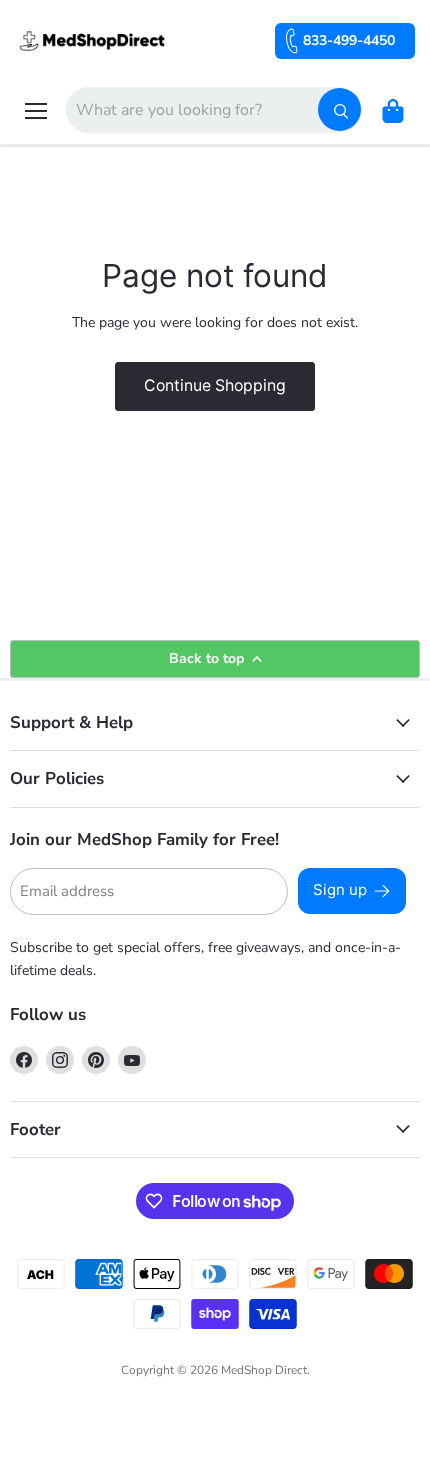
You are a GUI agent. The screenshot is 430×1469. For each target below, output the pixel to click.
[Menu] (36, 111)
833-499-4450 (349, 40)
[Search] (339, 109)
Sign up (340, 889)
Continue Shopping (215, 385)
